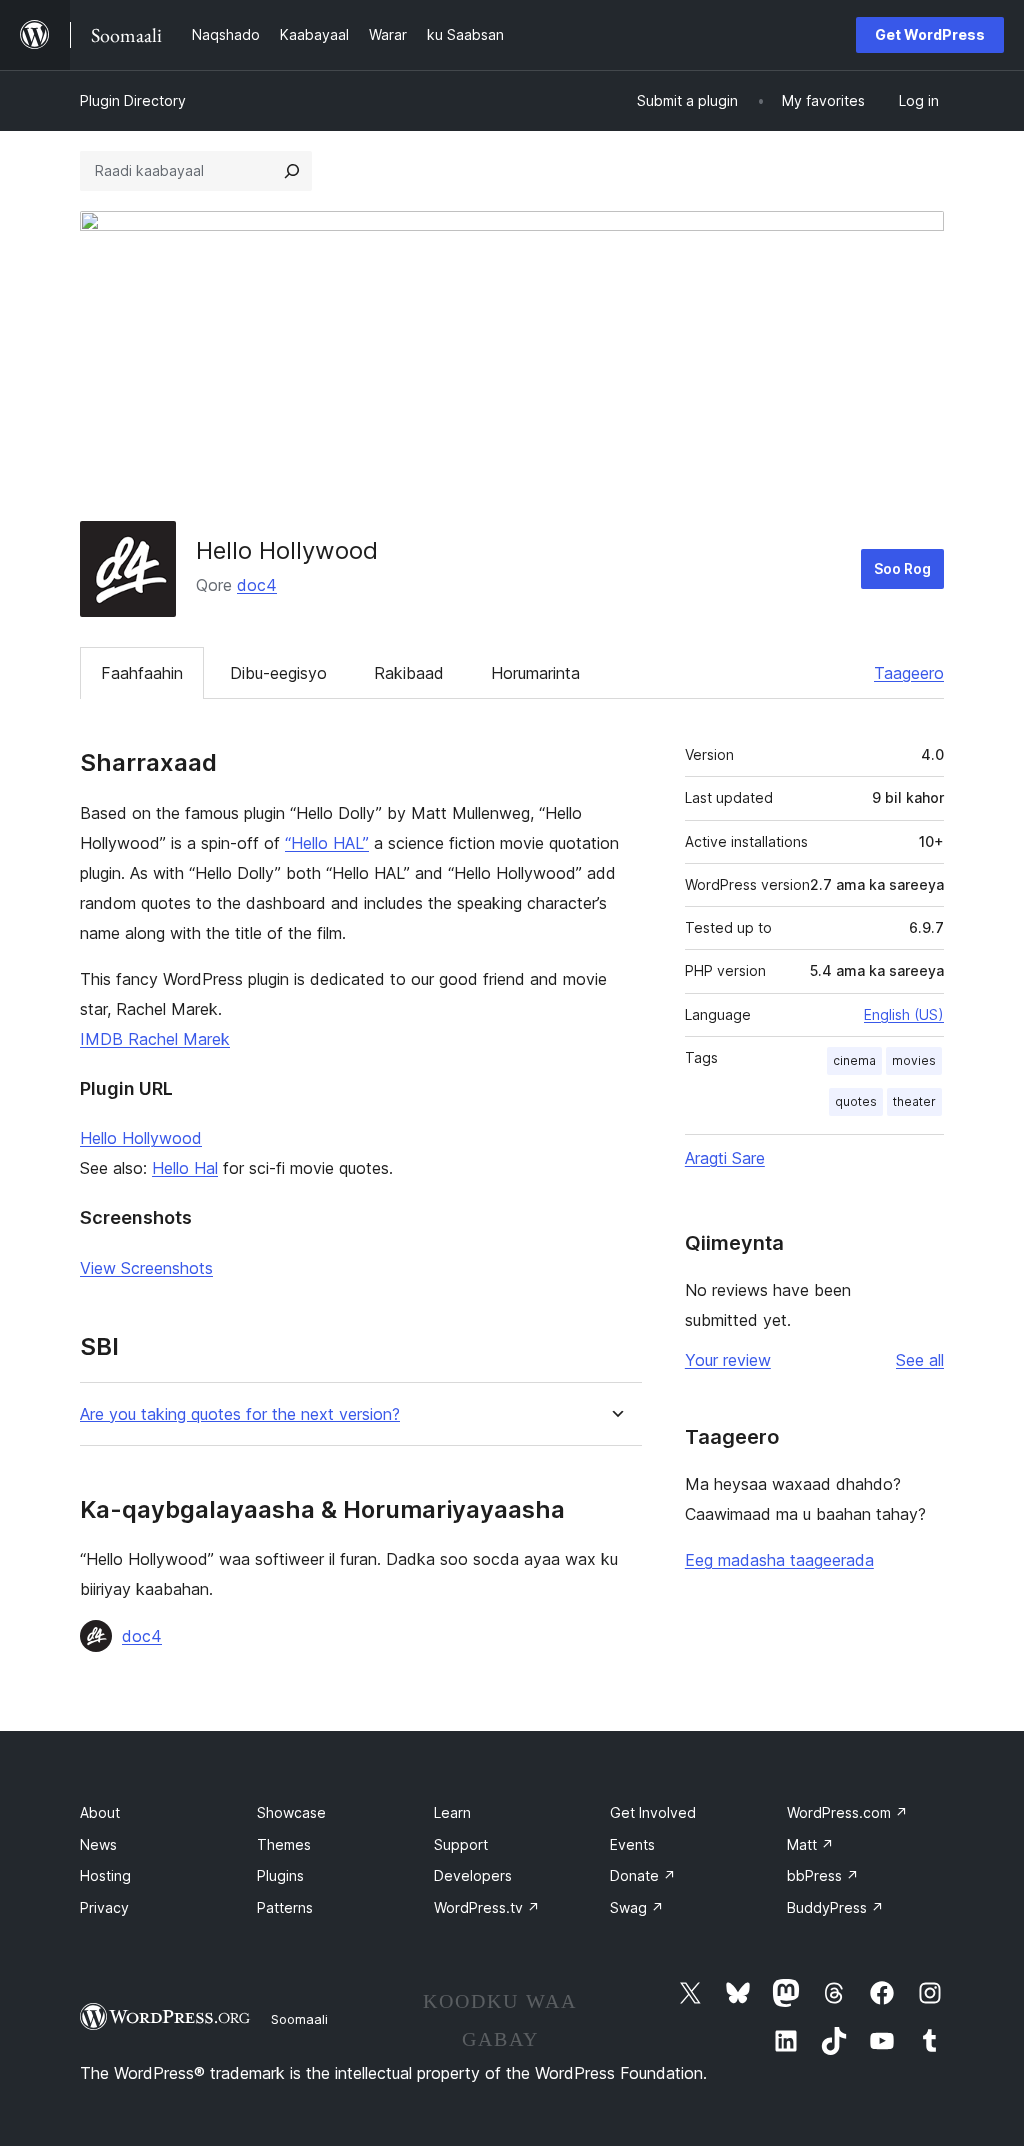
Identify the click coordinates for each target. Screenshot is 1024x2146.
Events (632, 1844)
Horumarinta (535, 673)
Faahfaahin (142, 673)
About (100, 1812)
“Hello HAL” (327, 843)
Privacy (104, 1907)
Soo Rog (902, 568)
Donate (643, 1875)
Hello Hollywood (141, 1138)
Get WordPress (930, 34)
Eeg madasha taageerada (779, 1560)
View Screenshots (146, 1268)
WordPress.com (847, 1812)
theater (914, 1101)
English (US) (904, 1014)
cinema (854, 1060)
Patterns (285, 1907)
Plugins (280, 1875)
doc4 (257, 585)
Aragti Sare (725, 1158)
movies (914, 1060)
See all (920, 1360)
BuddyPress (835, 1907)
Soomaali (299, 2019)
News (98, 1844)
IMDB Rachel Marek (155, 1039)
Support (461, 1844)
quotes (856, 1101)
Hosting (105, 1875)
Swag (637, 1907)
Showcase (291, 1812)
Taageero (909, 673)
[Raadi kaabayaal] (292, 171)
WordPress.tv (487, 1907)
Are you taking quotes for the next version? (240, 1414)
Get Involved (653, 1812)
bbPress (823, 1875)
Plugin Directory (133, 100)
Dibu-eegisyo (278, 673)
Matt (810, 1844)
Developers (473, 1875)
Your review (728, 1360)
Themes (284, 1844)
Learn (452, 1812)
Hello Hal (185, 1168)
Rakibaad (409, 673)
